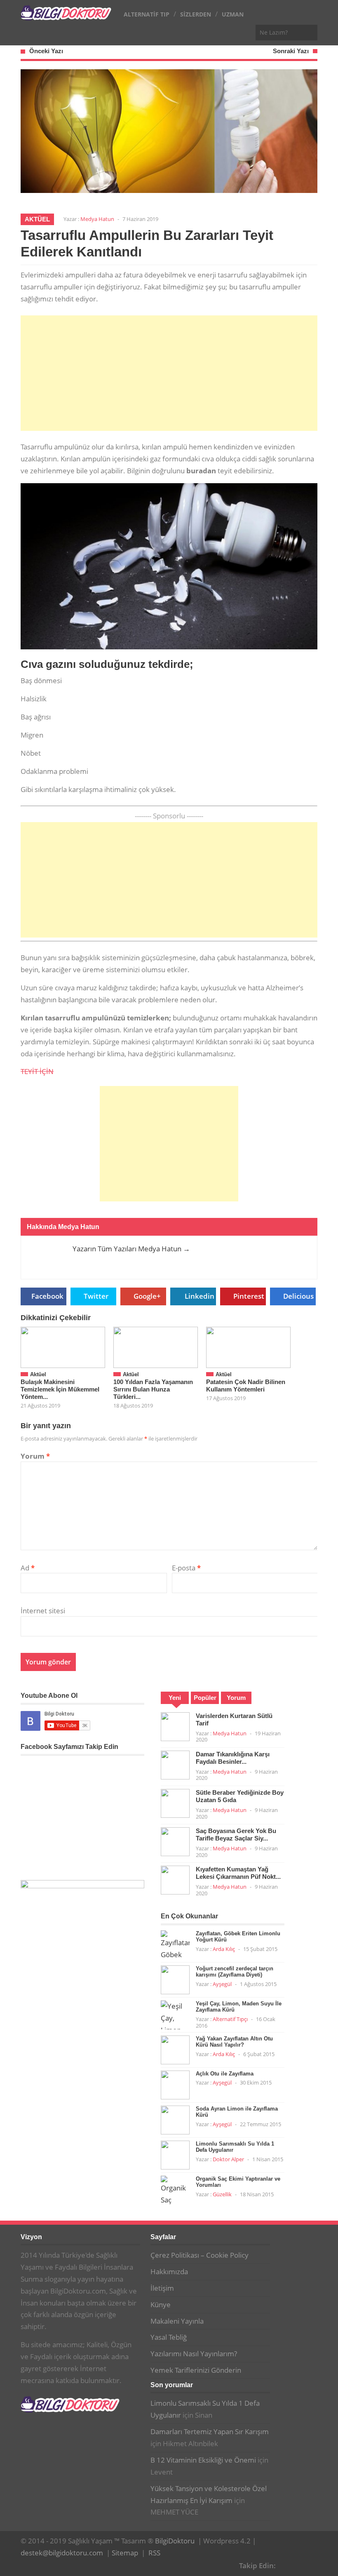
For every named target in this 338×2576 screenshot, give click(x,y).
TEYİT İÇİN (37, 1071)
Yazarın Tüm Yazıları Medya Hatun (131, 1249)
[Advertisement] (169, 373)
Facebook (47, 1296)
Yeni (175, 1698)
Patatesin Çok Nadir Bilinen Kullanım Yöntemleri (246, 1386)
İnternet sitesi (43, 1611)
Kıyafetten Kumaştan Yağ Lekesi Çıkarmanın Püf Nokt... (238, 1873)
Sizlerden (196, 14)
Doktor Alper (228, 2159)
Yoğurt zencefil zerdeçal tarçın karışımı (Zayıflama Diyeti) (235, 1972)
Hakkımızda (169, 2272)
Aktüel (37, 219)
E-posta (186, 1568)
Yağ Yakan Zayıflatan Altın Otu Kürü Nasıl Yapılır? (234, 2042)
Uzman (233, 14)
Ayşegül (222, 1984)
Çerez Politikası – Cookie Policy (200, 2255)
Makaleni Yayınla (177, 2321)
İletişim (162, 2288)
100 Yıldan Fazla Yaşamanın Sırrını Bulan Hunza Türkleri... (153, 1389)
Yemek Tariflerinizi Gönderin (196, 2370)
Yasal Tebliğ (169, 2337)
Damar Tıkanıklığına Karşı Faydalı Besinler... (233, 1758)
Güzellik (222, 2194)
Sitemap (125, 2553)
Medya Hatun (97, 219)
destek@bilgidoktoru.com (62, 2553)
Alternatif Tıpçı (230, 2019)
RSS (154, 2553)
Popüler (205, 1698)
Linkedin (200, 1296)
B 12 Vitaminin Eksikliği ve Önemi (203, 2460)
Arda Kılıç (224, 1949)
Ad (28, 1568)
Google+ (147, 1296)
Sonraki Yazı (291, 51)
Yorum (35, 1456)
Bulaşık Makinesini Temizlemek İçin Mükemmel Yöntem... (60, 1389)
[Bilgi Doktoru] (66, 16)
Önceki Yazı (46, 51)
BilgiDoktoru (175, 2541)
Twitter (96, 1296)
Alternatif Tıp (147, 14)
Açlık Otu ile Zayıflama (225, 2074)
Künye (161, 2305)
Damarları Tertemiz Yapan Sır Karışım (210, 2431)
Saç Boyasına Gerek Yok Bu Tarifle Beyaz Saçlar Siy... (236, 1834)
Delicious (298, 1296)
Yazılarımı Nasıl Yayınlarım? (194, 2354)
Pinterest (249, 1296)
